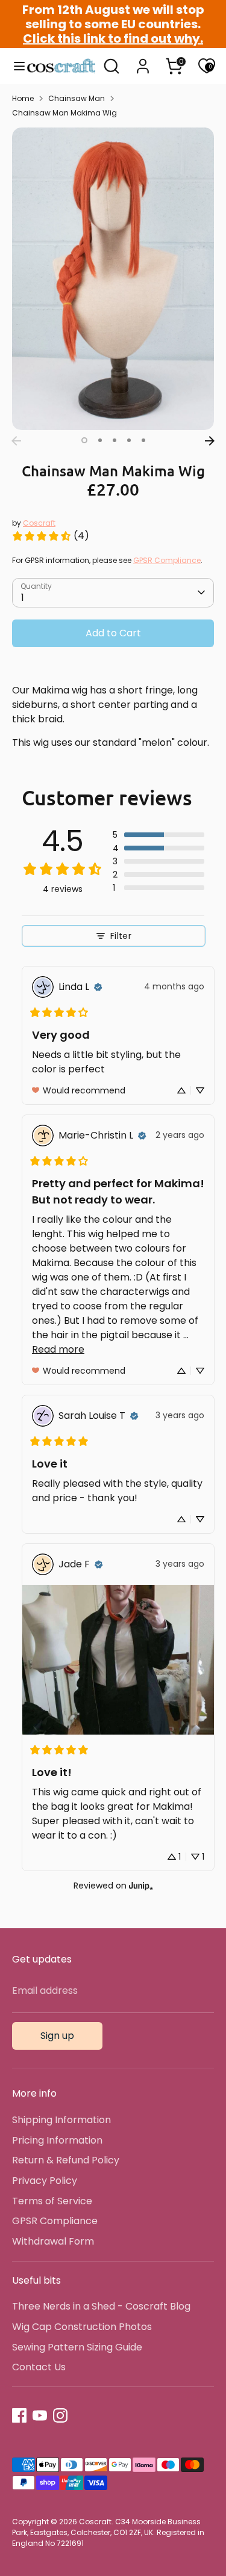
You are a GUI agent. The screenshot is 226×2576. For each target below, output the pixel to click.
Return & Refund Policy (66, 2160)
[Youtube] (40, 2415)
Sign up (57, 2036)
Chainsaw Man (77, 98)
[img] (98, 987)
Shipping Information (61, 2120)
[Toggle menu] (14, 66)
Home (23, 98)
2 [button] (100, 440)
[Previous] (16, 441)
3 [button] (115, 440)
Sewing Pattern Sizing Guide (77, 2347)
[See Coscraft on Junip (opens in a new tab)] (141, 1886)
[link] (50, 536)
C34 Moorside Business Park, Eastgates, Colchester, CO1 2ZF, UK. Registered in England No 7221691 (108, 2532)
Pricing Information (57, 2140)
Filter (121, 936)
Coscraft (39, 523)
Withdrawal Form (53, 2241)
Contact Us (39, 2367)
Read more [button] (58, 1349)
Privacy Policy (45, 2181)
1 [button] (84, 440)
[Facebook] (19, 2415)
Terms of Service (52, 2201)
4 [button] (129, 440)
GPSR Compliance (167, 560)
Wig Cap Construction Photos (82, 2327)
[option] (113, 279)
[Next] (210, 441)
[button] (159, 835)
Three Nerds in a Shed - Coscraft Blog (101, 2306)
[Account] (143, 61)
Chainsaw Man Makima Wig (64, 113)
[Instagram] (60, 2415)
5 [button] (143, 440)
